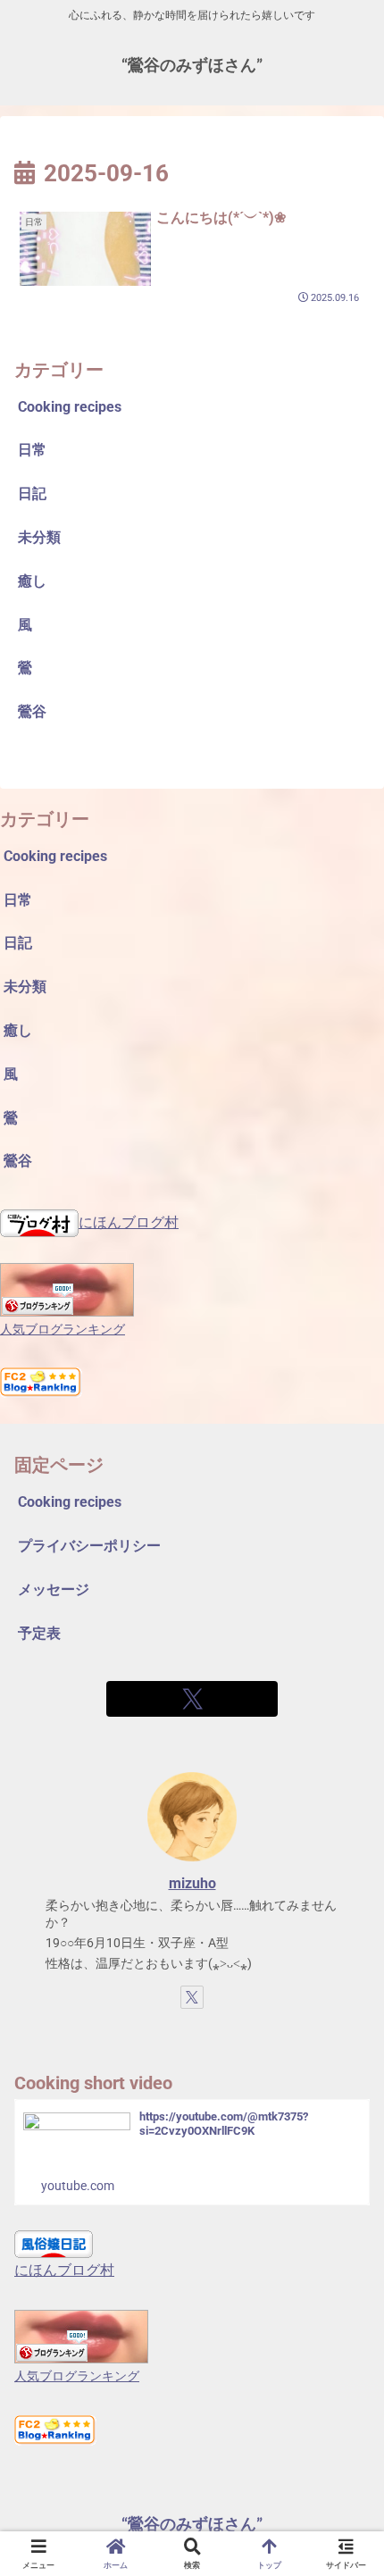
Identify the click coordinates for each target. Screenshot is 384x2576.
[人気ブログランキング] (67, 1288)
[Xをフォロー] (192, 1699)
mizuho (192, 1883)
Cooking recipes (70, 1502)
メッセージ (54, 1589)
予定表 (39, 1633)
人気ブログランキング (63, 1330)
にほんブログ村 (129, 1222)
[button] (346, 2270)
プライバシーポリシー (89, 1546)
